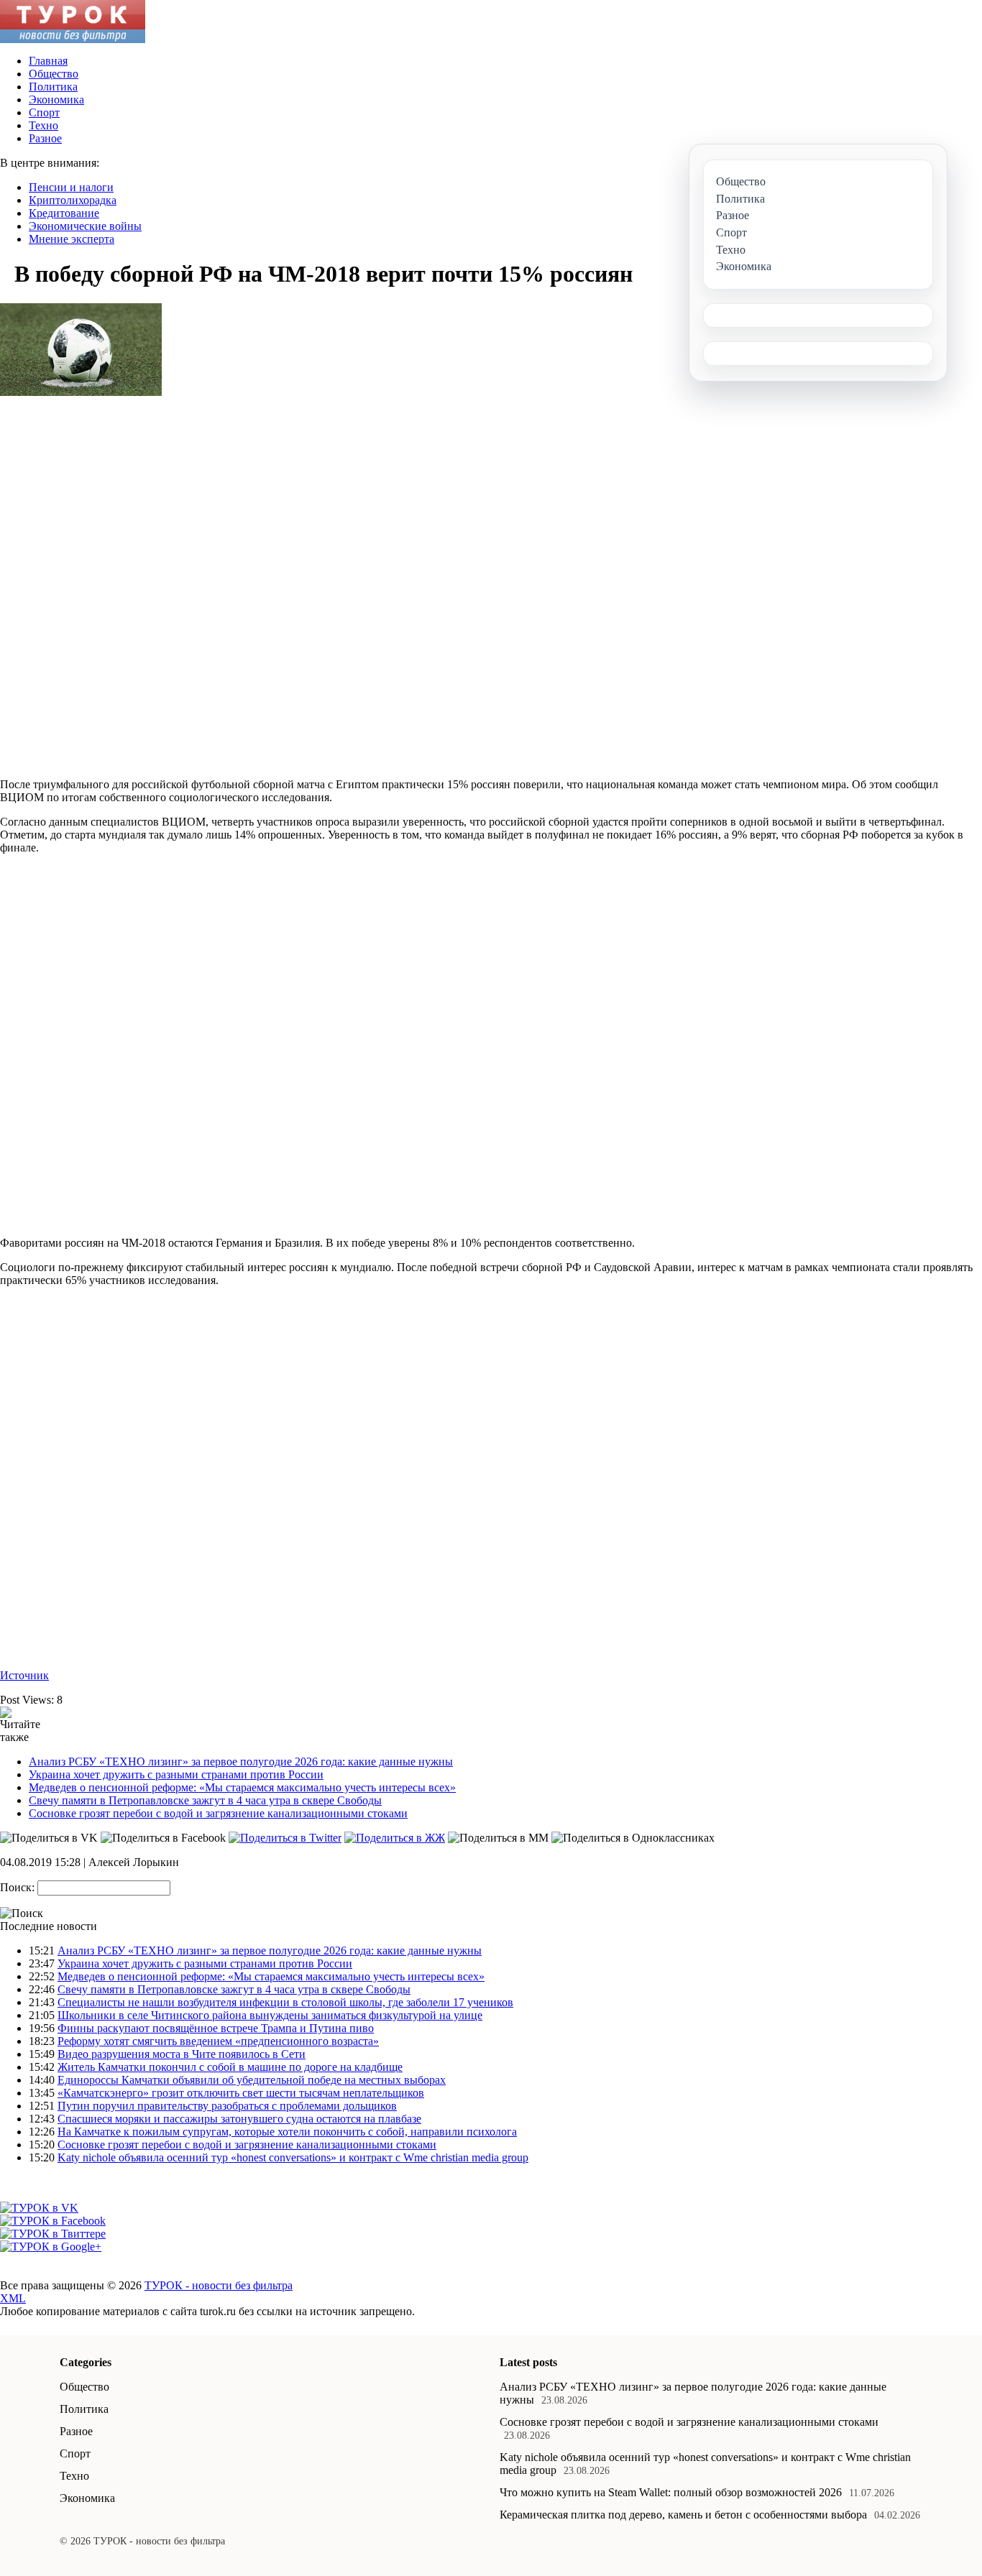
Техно (43, 125)
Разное (45, 138)
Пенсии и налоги (71, 187)
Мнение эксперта (72, 239)
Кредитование (64, 213)
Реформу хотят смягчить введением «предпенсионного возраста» (218, 2041)
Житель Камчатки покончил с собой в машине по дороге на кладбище (230, 2067)
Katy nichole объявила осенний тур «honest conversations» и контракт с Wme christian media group (293, 2157)
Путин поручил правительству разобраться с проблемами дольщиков (227, 2106)
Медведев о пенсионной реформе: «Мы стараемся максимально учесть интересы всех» (242, 1787)
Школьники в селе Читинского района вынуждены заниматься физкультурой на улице (270, 2015)
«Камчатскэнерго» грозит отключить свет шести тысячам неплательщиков (241, 2093)
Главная (48, 61)
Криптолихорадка (73, 200)
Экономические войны (85, 226)
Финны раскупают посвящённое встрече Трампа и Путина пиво (216, 2028)
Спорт (44, 112)
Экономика (56, 100)
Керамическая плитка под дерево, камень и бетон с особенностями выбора (683, 2515)
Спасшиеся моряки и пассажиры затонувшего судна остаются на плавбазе (239, 2119)
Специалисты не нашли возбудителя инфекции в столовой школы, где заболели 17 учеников (285, 2002)
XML (13, 2298)
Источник (24, 1675)
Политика (53, 87)
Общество (54, 74)
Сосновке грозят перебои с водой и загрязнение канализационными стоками (218, 1813)
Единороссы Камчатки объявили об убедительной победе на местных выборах (252, 2080)
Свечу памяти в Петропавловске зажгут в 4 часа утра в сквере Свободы (205, 1800)
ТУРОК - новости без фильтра (219, 2285)
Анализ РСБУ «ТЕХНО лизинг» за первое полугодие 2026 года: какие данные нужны (241, 1762)
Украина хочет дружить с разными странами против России (176, 1774)
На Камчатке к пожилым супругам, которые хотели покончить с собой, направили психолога (287, 2132)
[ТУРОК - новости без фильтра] (73, 39)
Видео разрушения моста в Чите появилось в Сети (182, 2054)
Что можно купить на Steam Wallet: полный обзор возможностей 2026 (671, 2492)
